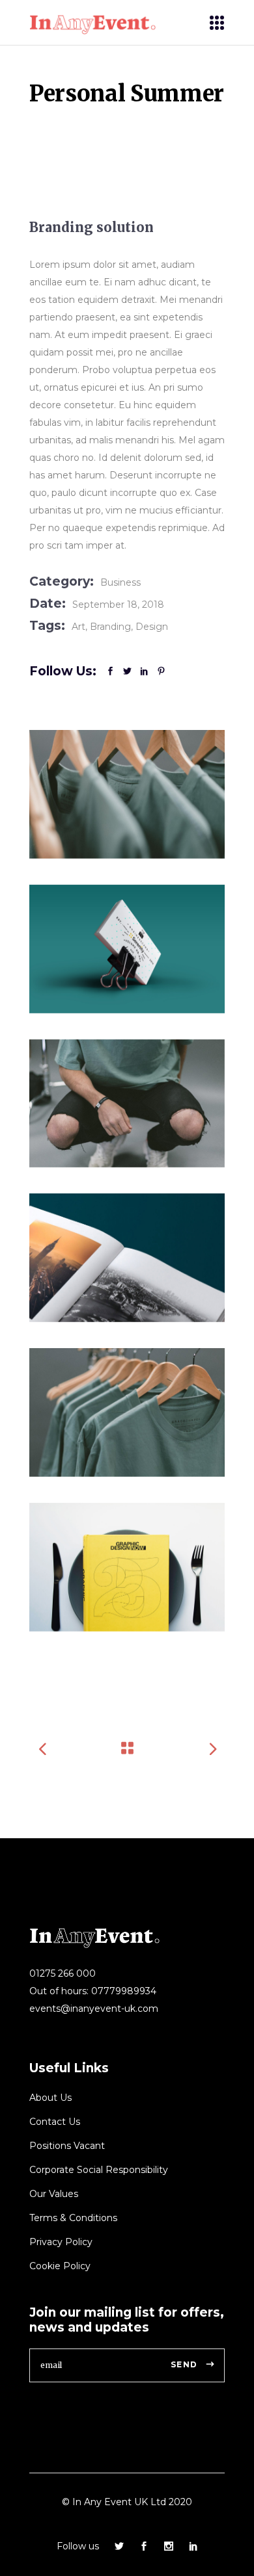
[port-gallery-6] (127, 1567)
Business (120, 582)
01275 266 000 (63, 1973)
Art (78, 627)
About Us (50, 2098)
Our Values (54, 2194)
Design (152, 627)
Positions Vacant (67, 2146)
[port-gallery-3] (127, 1412)
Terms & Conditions (73, 2218)
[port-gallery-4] (127, 949)
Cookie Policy (60, 2266)
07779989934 (124, 1991)
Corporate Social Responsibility (99, 2170)
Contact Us (55, 2122)
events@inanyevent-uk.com (94, 2009)
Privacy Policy (61, 2242)
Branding (110, 627)
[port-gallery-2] (127, 1104)
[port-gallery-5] (127, 1258)
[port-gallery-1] (127, 794)
